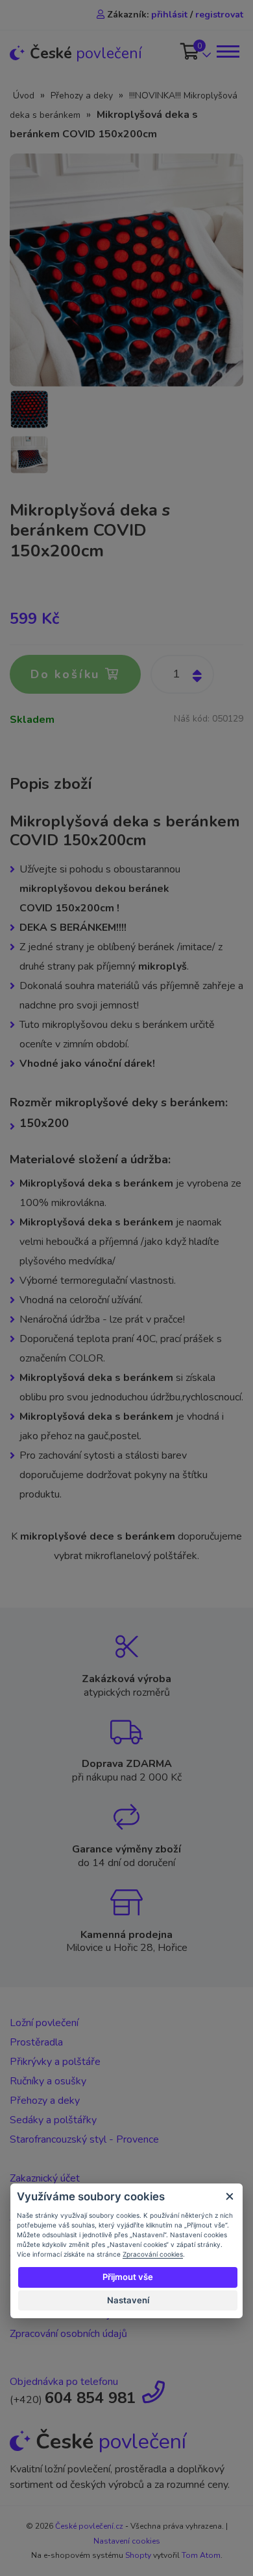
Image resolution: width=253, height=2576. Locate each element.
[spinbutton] (182, 674)
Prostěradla (36, 2042)
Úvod (24, 96)
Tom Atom (201, 2555)
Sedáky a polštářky (53, 2120)
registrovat (219, 15)
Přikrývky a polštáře (55, 2062)
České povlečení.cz (89, 2526)
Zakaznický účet (45, 2178)
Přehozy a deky (82, 96)
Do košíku (68, 674)
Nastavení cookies (127, 2541)
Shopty (138, 2555)
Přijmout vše (128, 2277)
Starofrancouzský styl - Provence (84, 2139)
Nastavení (128, 2300)
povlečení (86, 53)
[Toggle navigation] (227, 51)
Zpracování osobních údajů (68, 2334)
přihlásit (169, 15)
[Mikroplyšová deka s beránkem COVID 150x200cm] (126, 269)
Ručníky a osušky (48, 2081)
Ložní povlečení (44, 2023)
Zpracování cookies (153, 2254)
